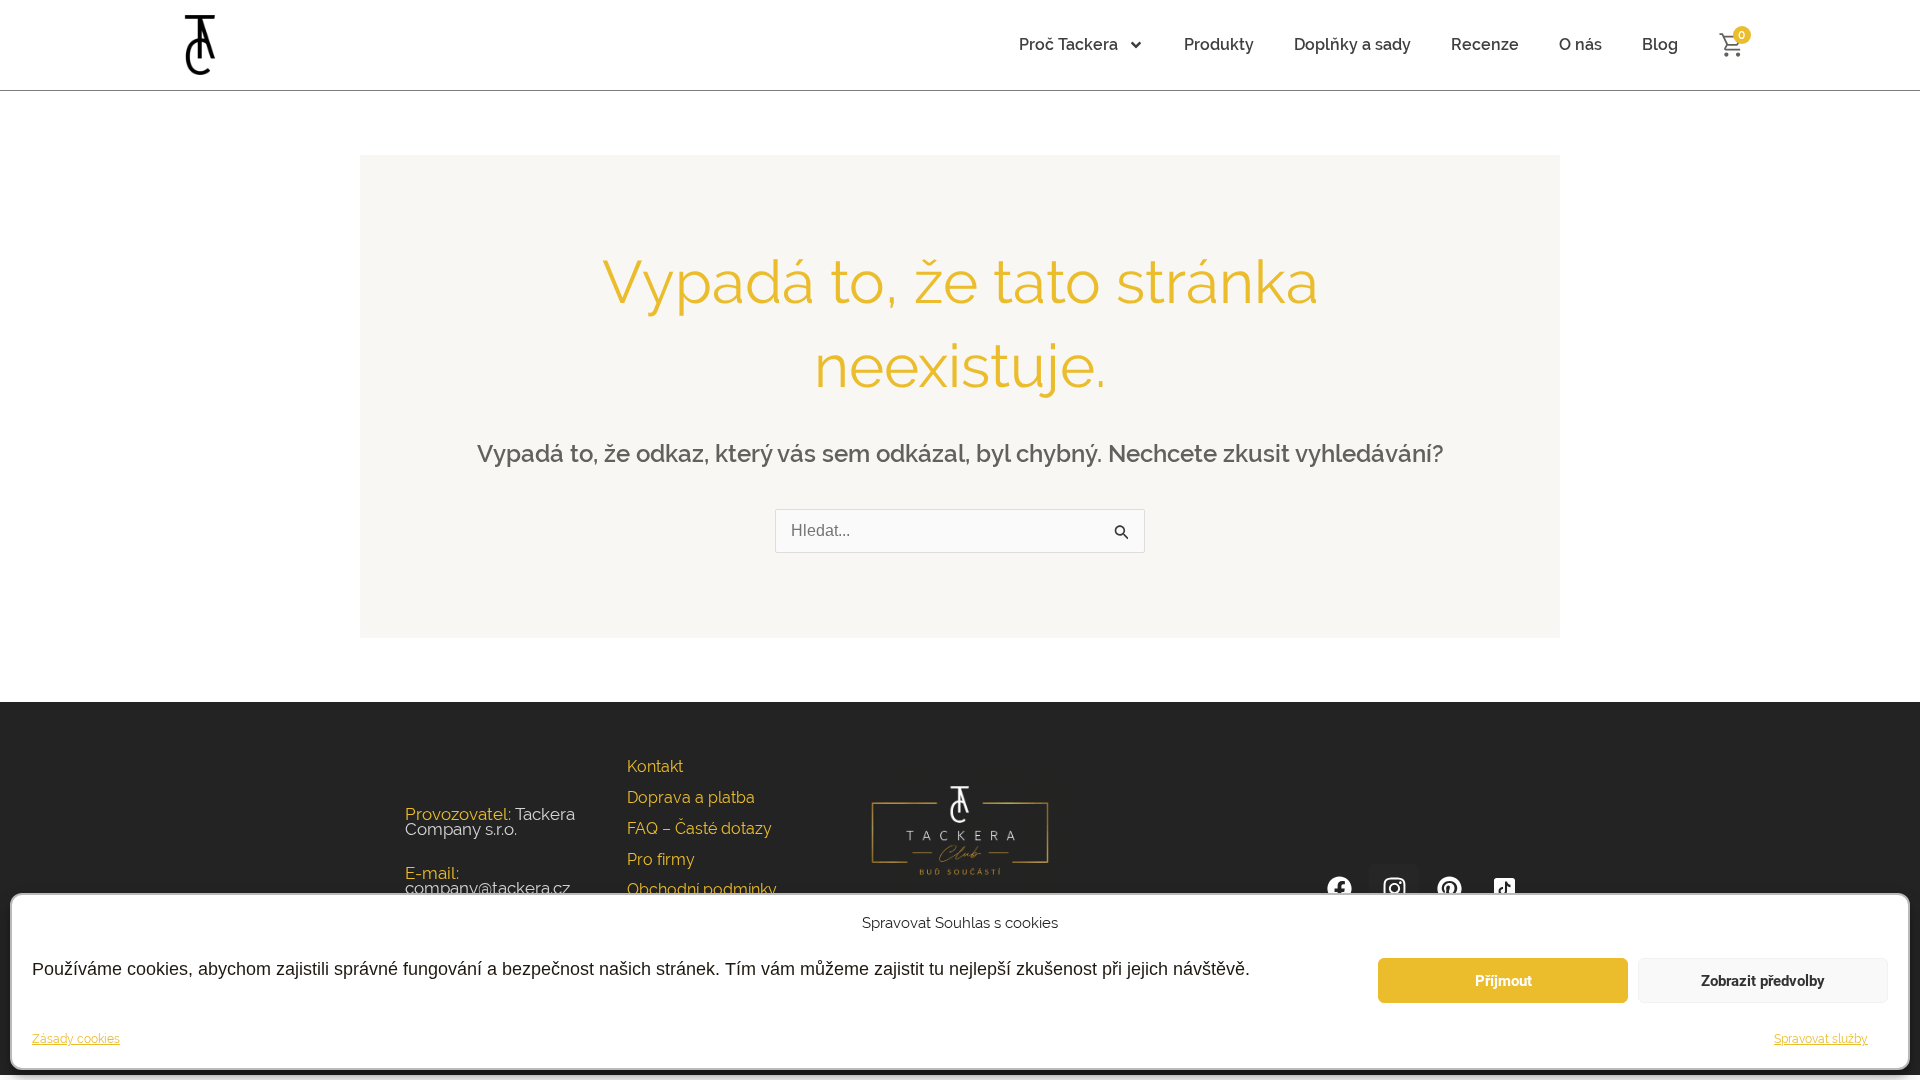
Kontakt (655, 766)
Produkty (1219, 44)
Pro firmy (661, 859)
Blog (1660, 44)
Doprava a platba (691, 797)
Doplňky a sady (1352, 44)
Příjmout (1503, 981)
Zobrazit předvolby (1763, 981)
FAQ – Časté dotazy (699, 828)
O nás (1580, 44)
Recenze (1485, 44)
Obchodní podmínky (702, 889)
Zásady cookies (76, 1039)
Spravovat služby (1821, 1039)
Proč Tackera (1068, 44)
